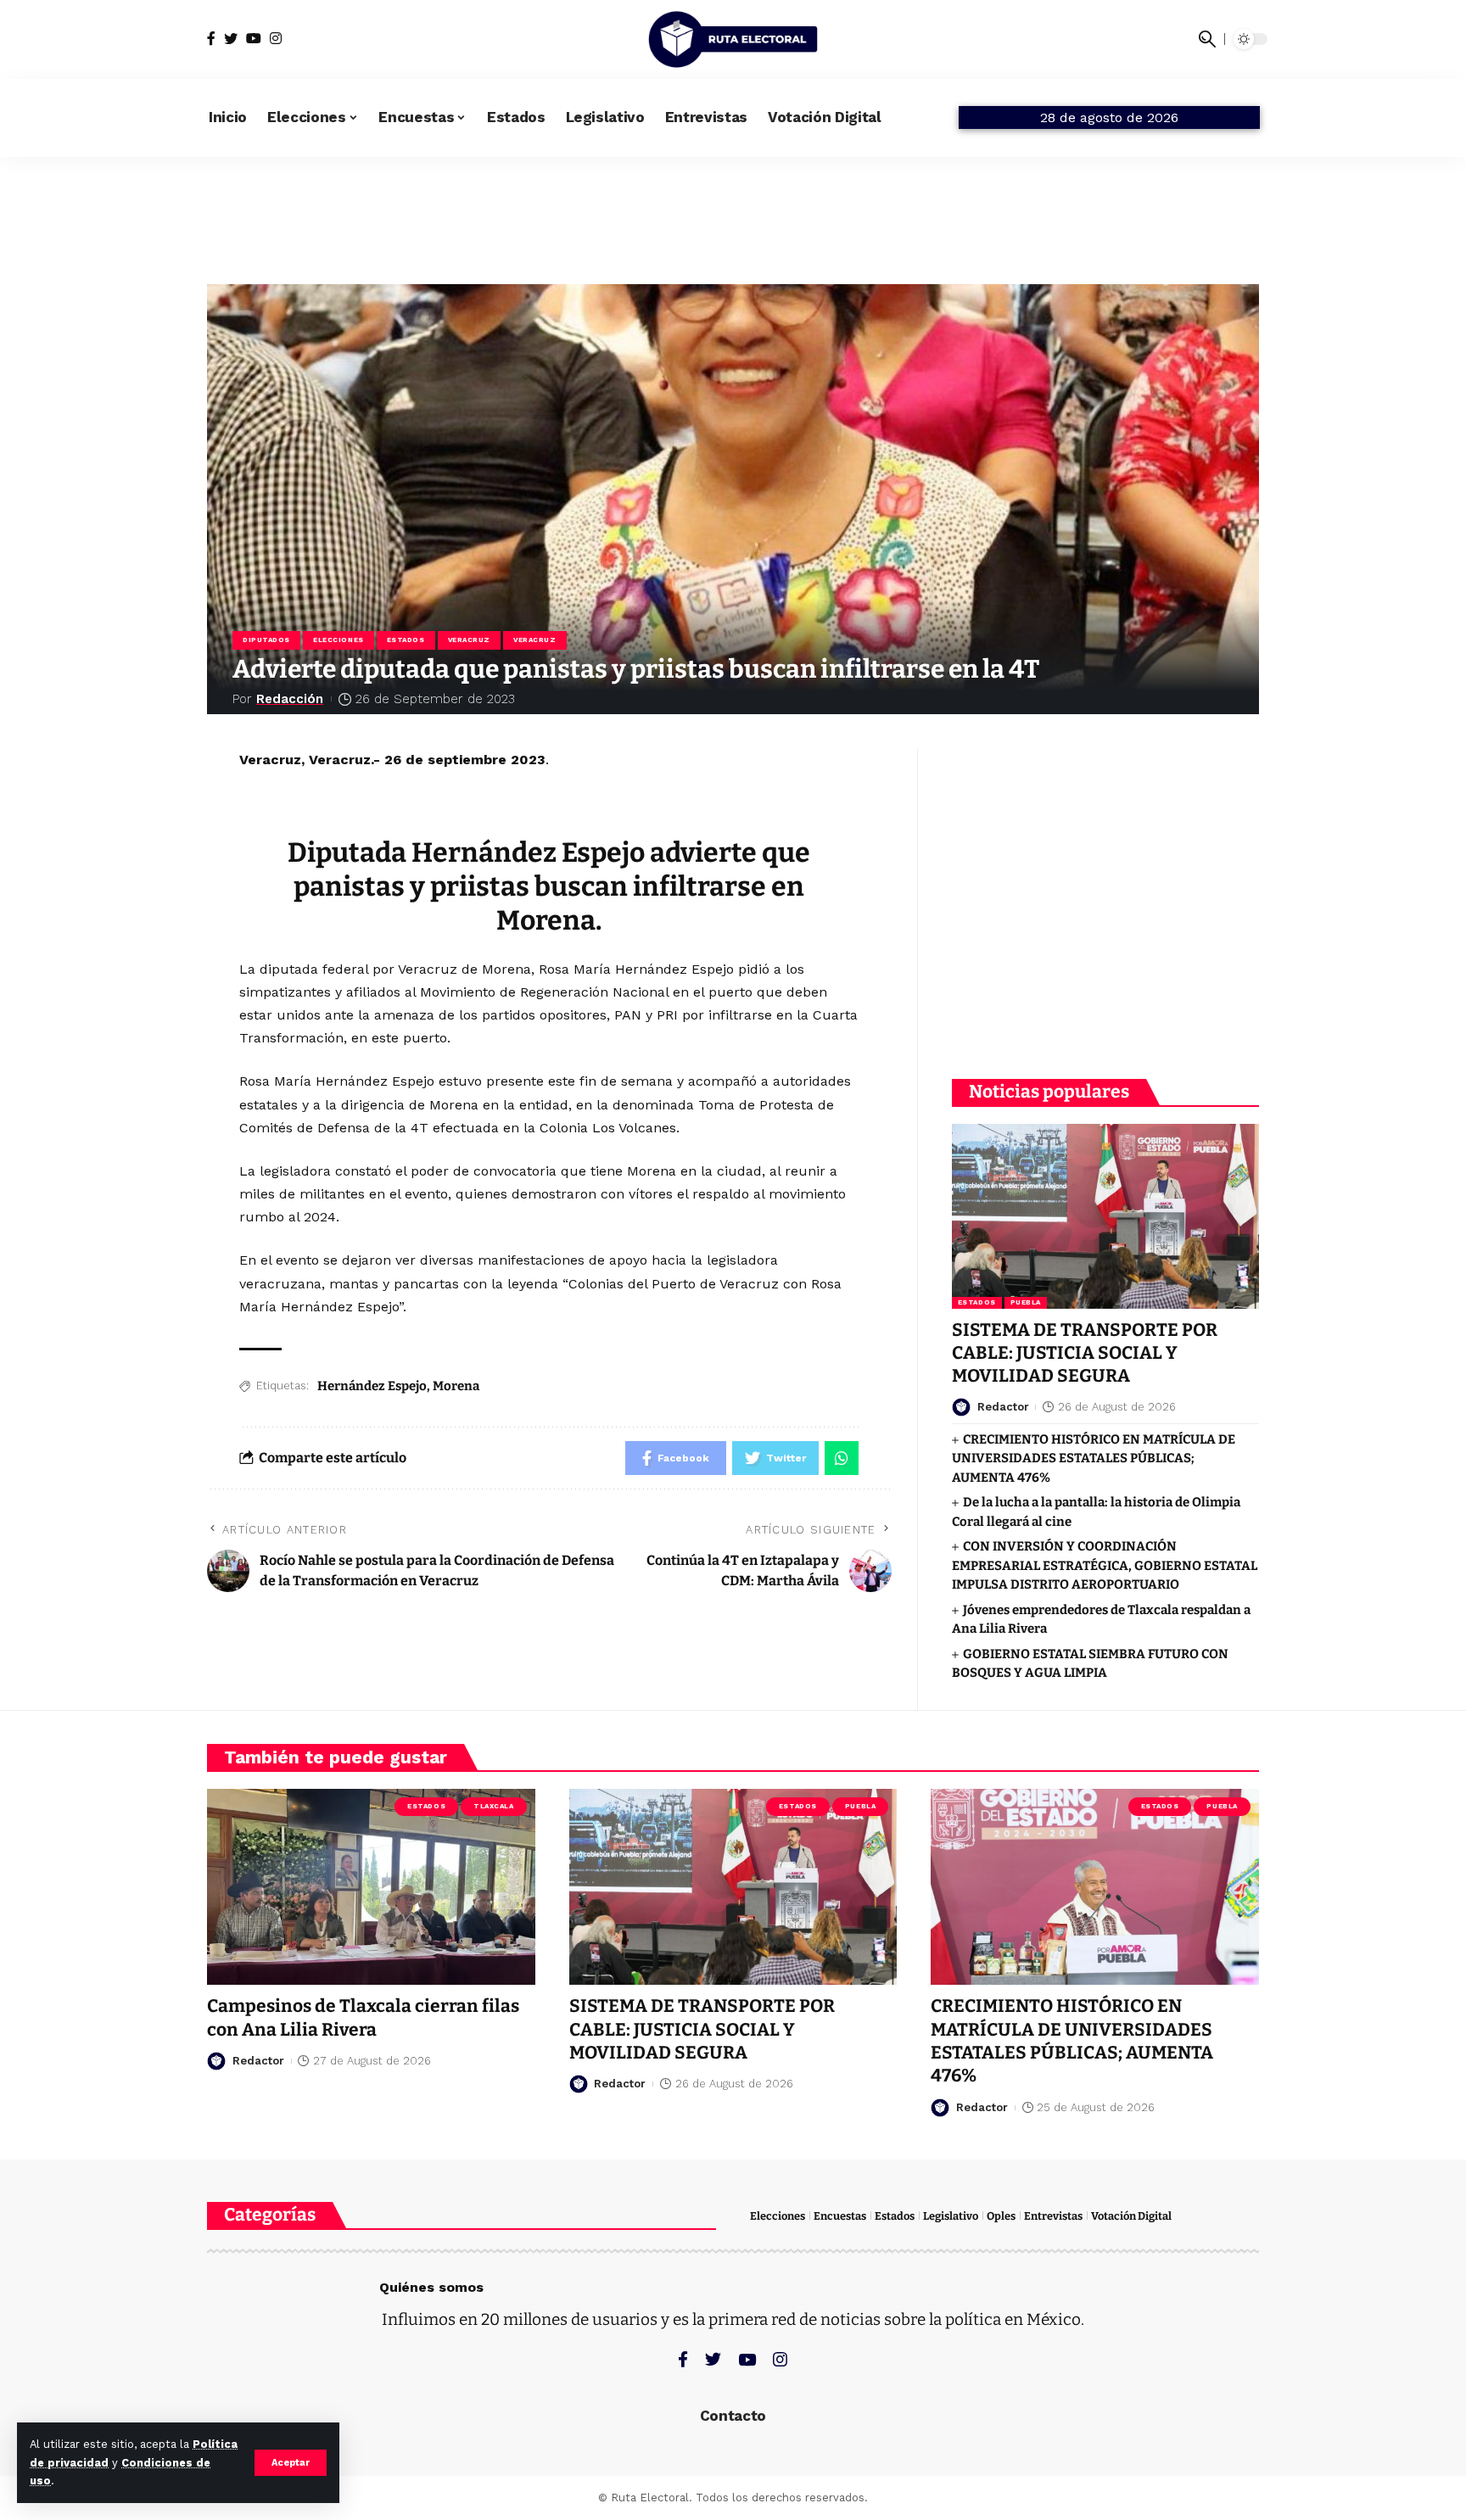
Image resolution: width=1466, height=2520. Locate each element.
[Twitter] (231, 39)
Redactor (1003, 1407)
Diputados (266, 640)
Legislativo (951, 2216)
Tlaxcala (493, 1806)
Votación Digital (1131, 2216)
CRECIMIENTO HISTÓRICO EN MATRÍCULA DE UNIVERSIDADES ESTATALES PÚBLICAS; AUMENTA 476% (1094, 1458)
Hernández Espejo (372, 1386)
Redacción (290, 699)
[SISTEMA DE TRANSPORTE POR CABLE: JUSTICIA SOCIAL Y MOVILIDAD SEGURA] (1105, 1216)
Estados (406, 640)
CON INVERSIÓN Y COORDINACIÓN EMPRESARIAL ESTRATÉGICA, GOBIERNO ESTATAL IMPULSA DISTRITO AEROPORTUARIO (1105, 1565)
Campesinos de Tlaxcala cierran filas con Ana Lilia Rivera (363, 2017)
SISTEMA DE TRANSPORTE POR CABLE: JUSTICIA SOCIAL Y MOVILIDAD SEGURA (1085, 1353)
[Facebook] (211, 39)
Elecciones (339, 640)
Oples (1001, 2216)
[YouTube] (254, 39)
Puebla (1026, 1302)
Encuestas (840, 2216)
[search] (1207, 39)
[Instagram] (276, 39)
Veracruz (469, 640)
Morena (456, 1386)
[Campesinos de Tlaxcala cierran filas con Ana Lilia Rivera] (371, 1887)
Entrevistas (1053, 2216)
